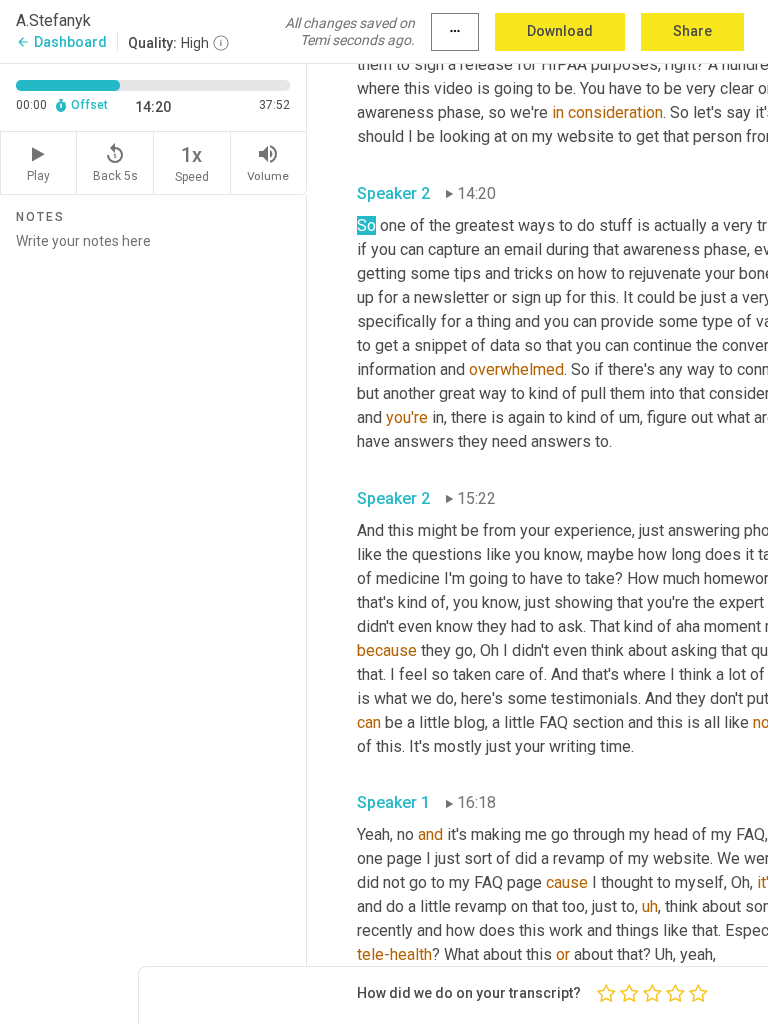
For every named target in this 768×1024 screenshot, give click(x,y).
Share (692, 31)
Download (560, 31)
